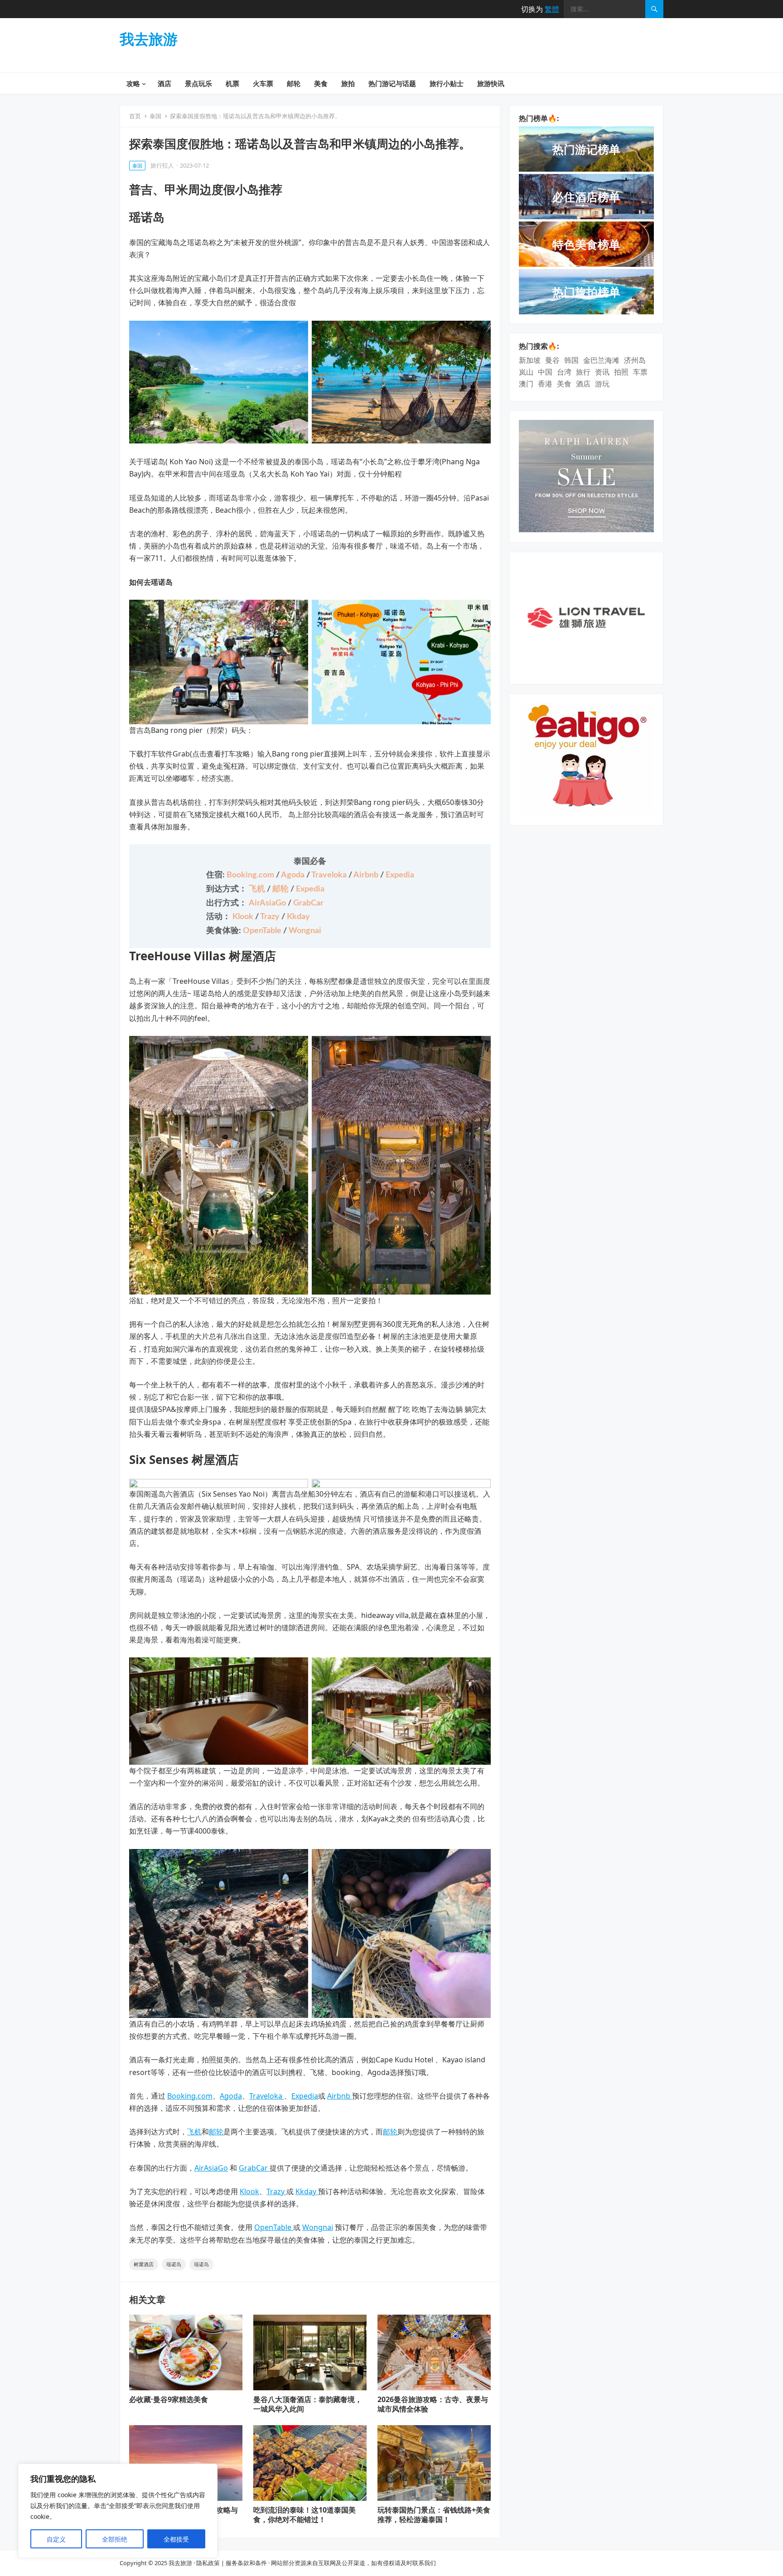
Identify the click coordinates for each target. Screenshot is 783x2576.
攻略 (133, 83)
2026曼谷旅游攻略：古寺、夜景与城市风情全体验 (433, 2404)
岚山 (526, 372)
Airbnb (367, 875)
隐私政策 (208, 2563)
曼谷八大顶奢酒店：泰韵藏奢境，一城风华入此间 (308, 2404)
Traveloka (330, 875)
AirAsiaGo (268, 903)
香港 (545, 384)
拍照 (621, 372)
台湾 (564, 372)
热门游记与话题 (392, 83)
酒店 (164, 83)
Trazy (271, 917)
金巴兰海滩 (601, 360)
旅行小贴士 (447, 83)
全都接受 (176, 2539)
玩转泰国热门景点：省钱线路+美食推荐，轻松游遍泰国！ (434, 2515)
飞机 (258, 889)
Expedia (400, 875)
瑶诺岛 (174, 2264)
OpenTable (263, 931)
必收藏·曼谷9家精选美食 (169, 2399)
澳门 (526, 384)
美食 (321, 83)
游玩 (602, 384)
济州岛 (635, 360)
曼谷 (552, 360)
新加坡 (530, 360)
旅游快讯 (491, 83)
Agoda (294, 875)
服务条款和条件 (246, 2563)
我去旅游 (149, 39)
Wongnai (305, 931)
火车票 (263, 83)
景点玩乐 (198, 83)
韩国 (571, 360)
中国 (545, 372)
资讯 (602, 372)
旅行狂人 (162, 165)
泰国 (155, 116)
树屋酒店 (144, 2264)
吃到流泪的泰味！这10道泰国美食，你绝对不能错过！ (304, 2515)
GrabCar (308, 903)
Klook (244, 917)
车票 (640, 372)
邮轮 (294, 83)
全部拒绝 (115, 2539)
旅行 (583, 372)
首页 (135, 116)
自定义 (56, 2539)
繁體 (552, 9)
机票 (232, 83)
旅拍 (348, 83)
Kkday (298, 917)
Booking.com (251, 875)
